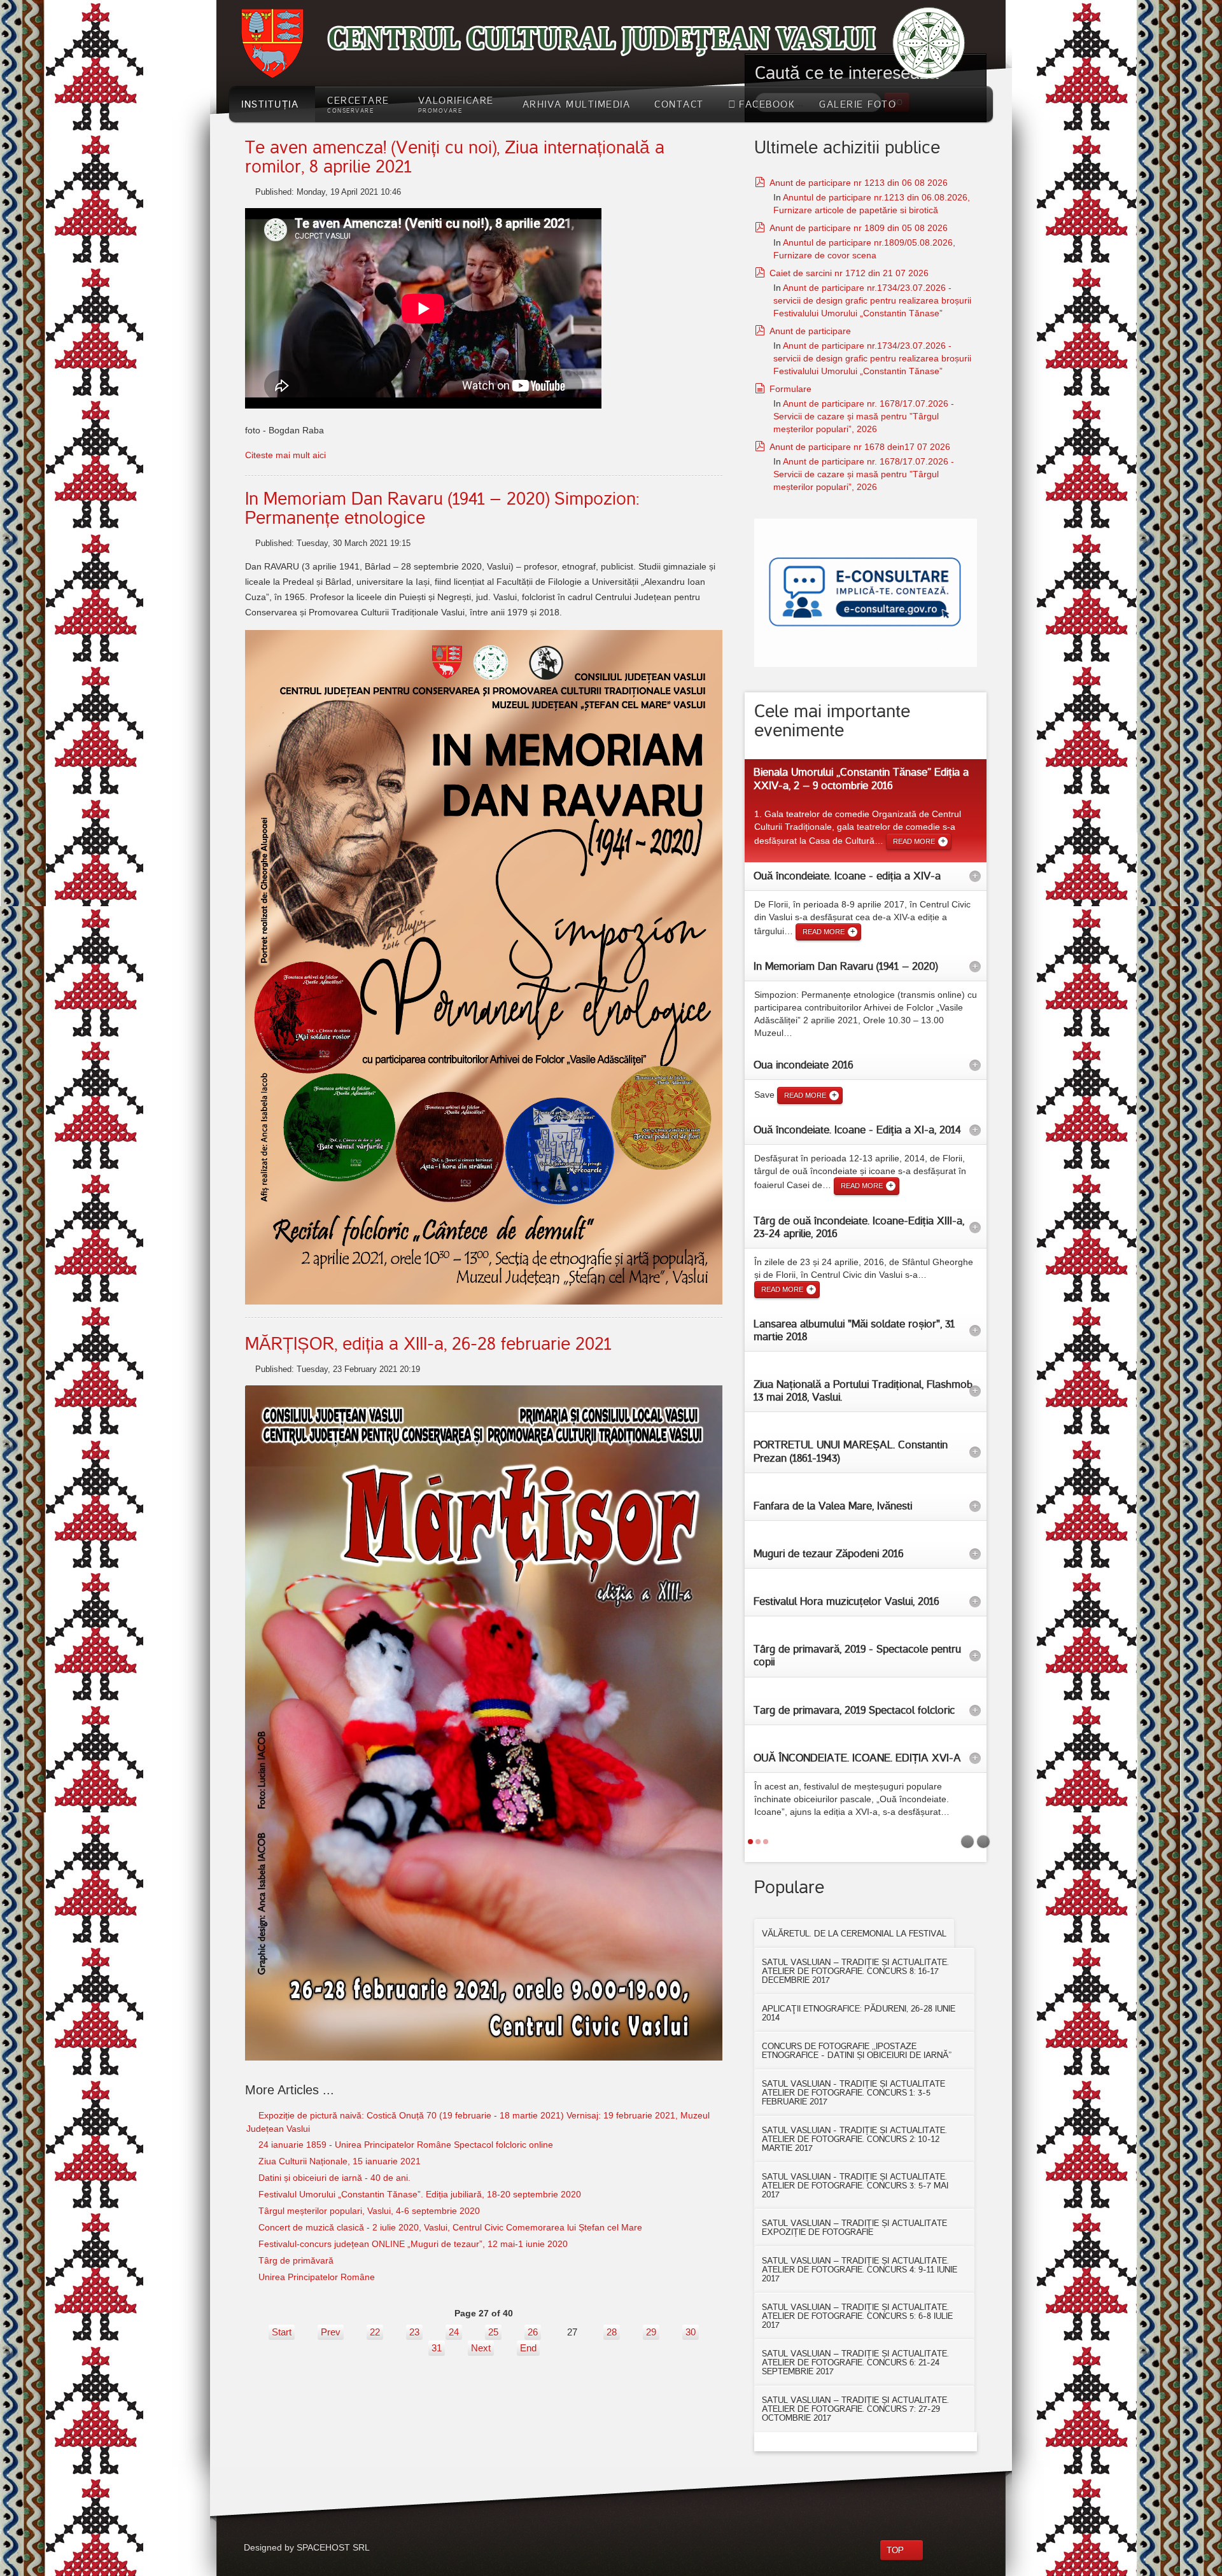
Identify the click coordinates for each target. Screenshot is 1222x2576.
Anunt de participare (810, 331)
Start (282, 2332)
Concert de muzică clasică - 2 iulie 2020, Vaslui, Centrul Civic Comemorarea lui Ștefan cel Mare (449, 2227)
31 (437, 2348)
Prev (331, 2332)
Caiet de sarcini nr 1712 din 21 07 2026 (849, 273)
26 (533, 2332)
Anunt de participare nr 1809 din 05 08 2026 (859, 228)
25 (493, 2332)
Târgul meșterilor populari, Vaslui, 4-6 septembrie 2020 (368, 2211)
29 (651, 2332)
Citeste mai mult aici (285, 455)
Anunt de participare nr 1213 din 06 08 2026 (859, 183)
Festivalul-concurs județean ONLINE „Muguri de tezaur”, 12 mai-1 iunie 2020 (412, 2244)
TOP (895, 2550)
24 (454, 2332)
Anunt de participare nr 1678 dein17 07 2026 (860, 447)
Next (481, 2348)
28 (612, 2332)
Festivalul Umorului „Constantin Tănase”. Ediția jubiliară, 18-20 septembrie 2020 (418, 2194)
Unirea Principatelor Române (315, 2277)
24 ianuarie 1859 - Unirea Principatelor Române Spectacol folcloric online (404, 2145)
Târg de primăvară (295, 2260)
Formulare (790, 389)
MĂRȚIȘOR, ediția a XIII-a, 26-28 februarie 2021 (428, 1344)
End (528, 2348)
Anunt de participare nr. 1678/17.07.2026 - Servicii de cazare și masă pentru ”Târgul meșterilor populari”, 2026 (864, 416)
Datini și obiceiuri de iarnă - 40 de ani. (333, 2178)
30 (691, 2332)
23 (414, 2332)
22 (375, 2332)
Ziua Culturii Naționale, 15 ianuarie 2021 (338, 2161)
